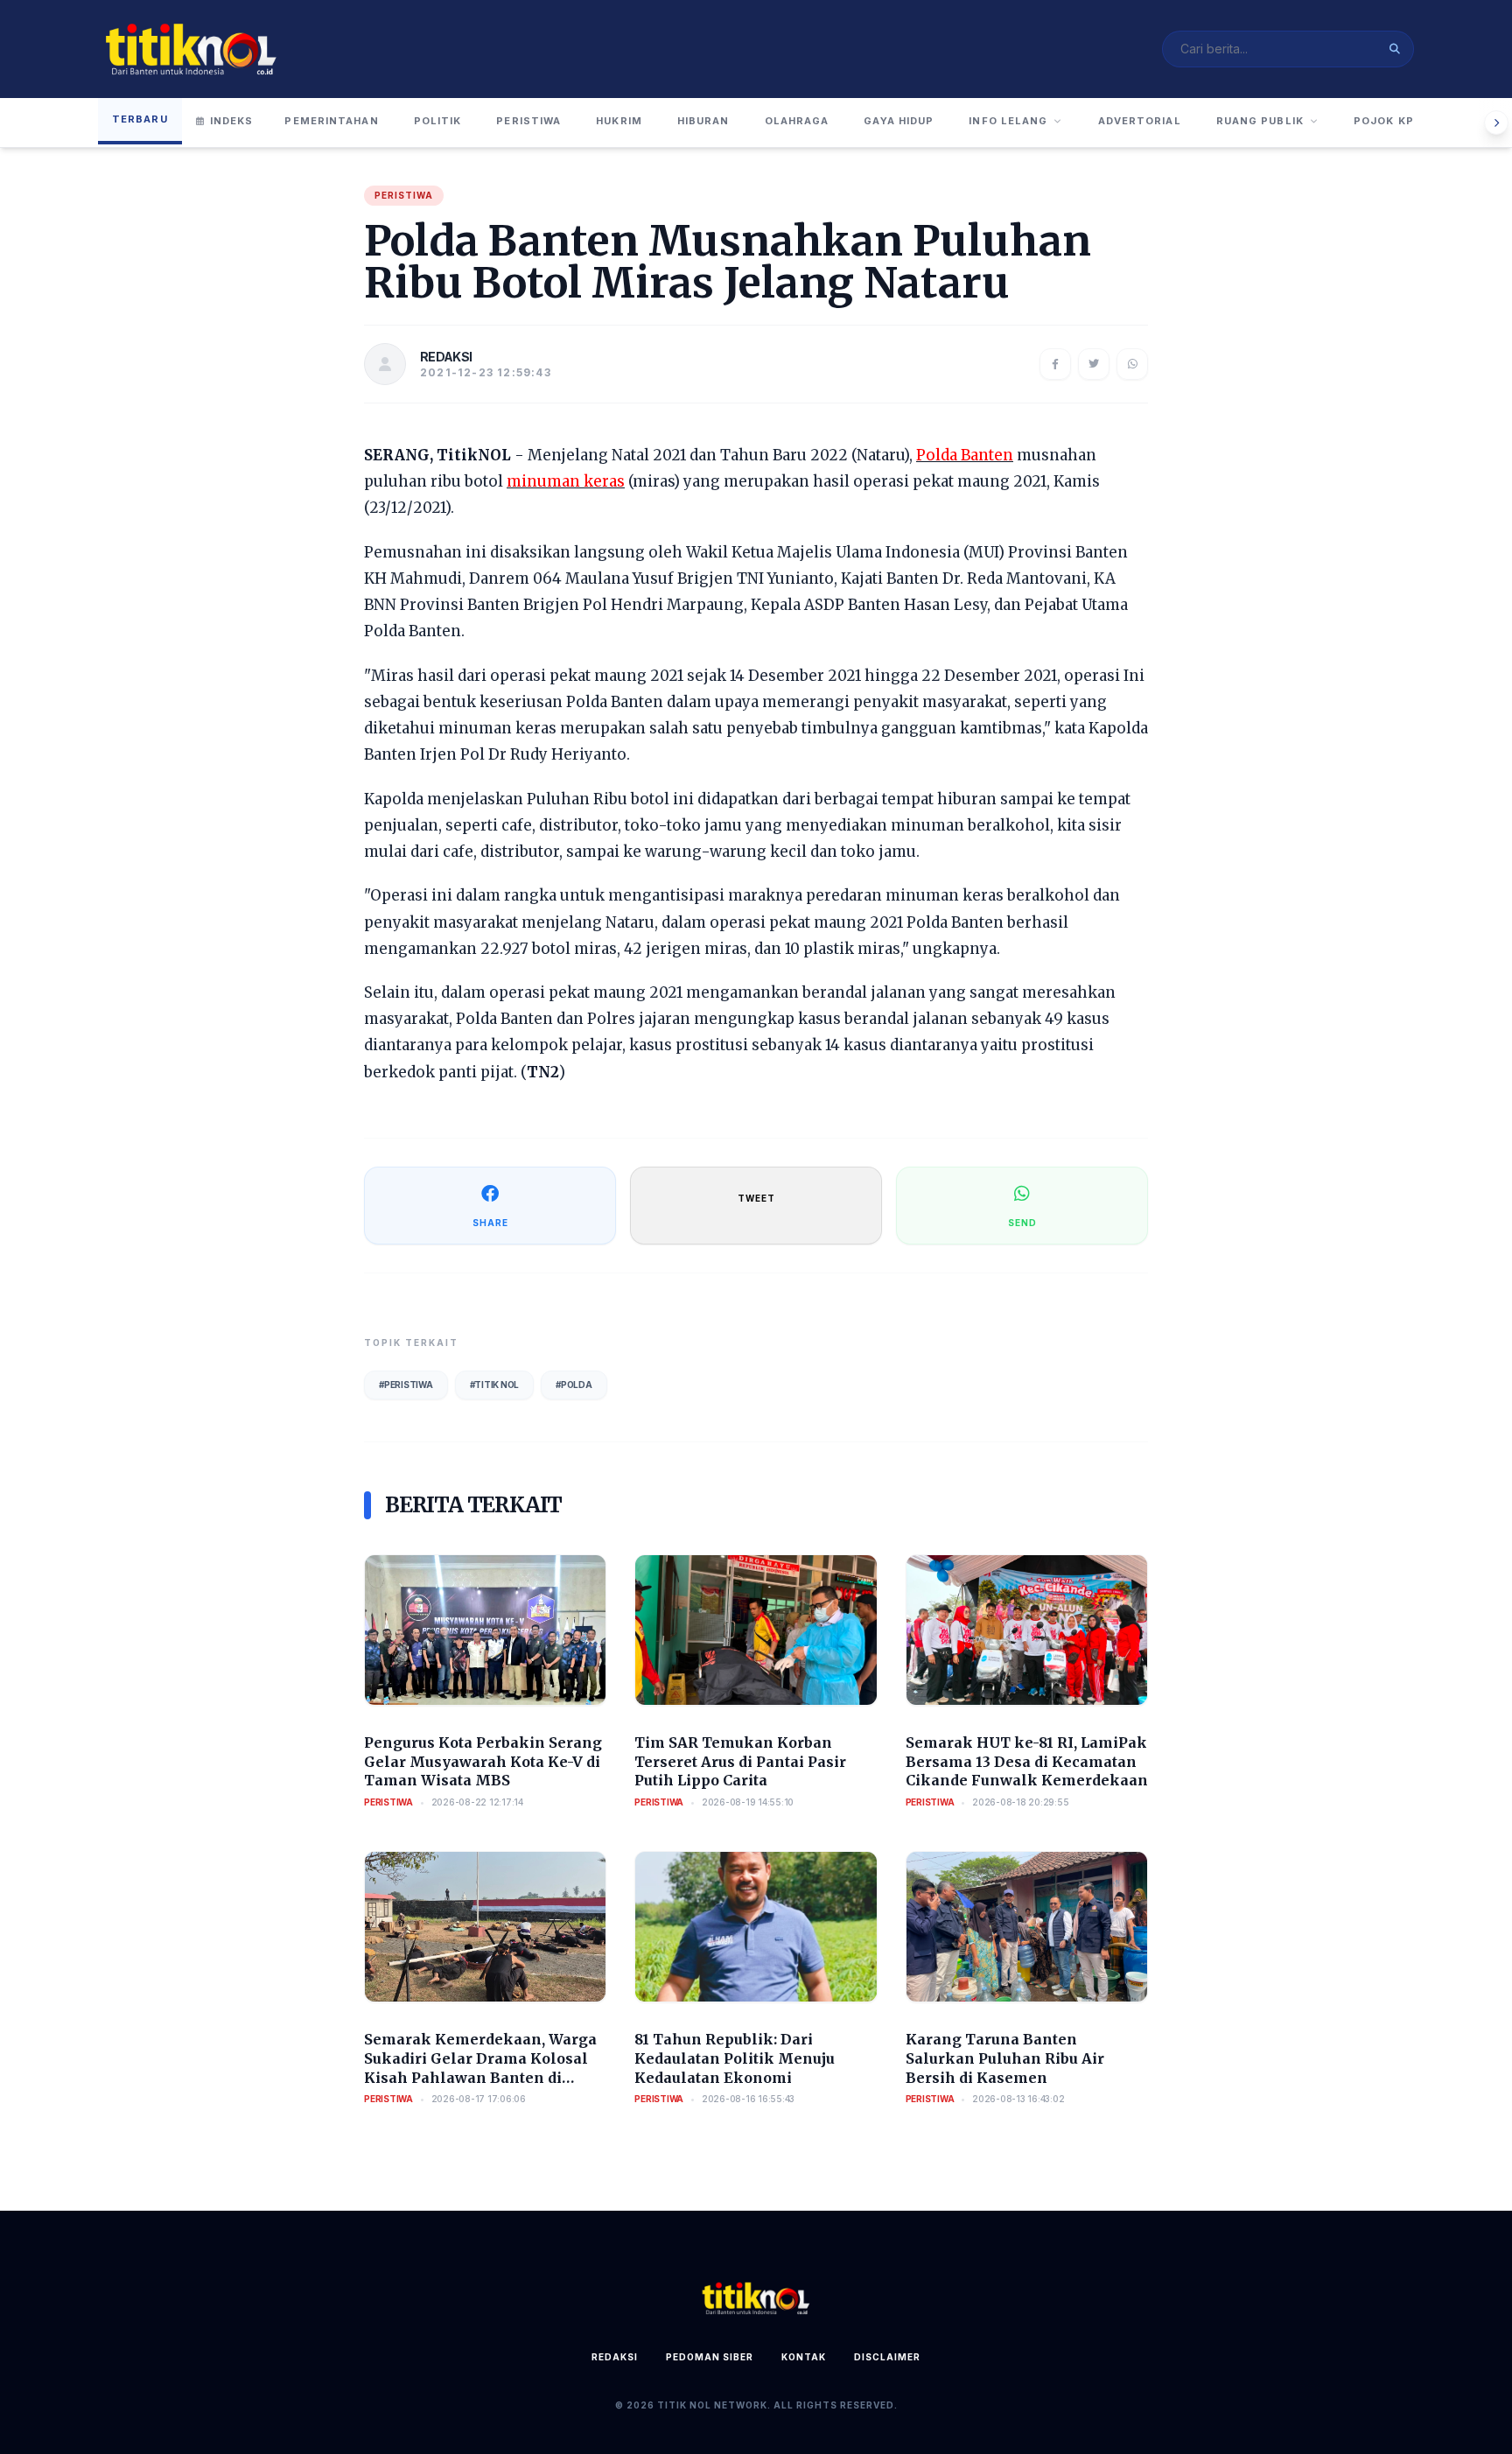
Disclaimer (887, 2357)
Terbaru (140, 119)
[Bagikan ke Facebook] (1055, 364)
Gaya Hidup (899, 121)
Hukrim (619, 121)
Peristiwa (528, 121)
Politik (438, 121)
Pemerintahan (331, 121)
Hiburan (703, 121)
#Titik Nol (495, 1385)
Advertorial (1140, 121)
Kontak (804, 2357)
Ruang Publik (1260, 121)
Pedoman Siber (710, 2357)
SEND (1022, 1223)
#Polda (574, 1385)
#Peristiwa (406, 1385)
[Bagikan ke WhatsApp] (1132, 364)
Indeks (232, 121)
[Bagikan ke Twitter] (1094, 364)
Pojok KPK (1388, 121)
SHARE (490, 1223)
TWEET (756, 1198)
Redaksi (615, 2357)
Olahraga (797, 121)
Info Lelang (1008, 121)
